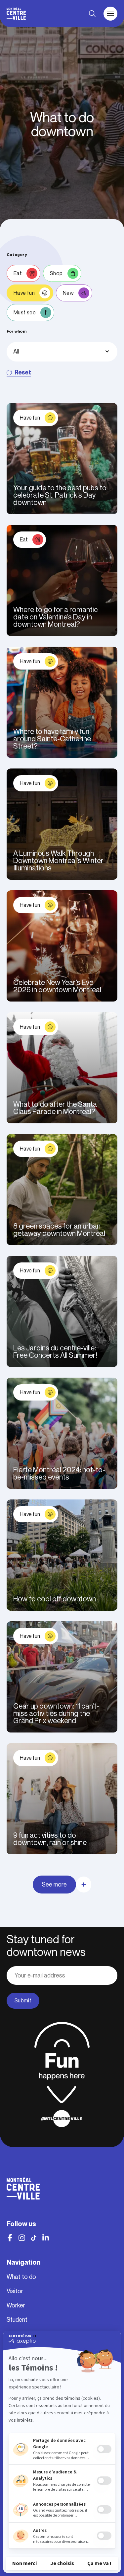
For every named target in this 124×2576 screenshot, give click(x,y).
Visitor (15, 2291)
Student (17, 2320)
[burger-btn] (110, 14)
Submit (23, 2001)
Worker (16, 2305)
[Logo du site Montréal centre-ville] (16, 14)
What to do (21, 2277)
